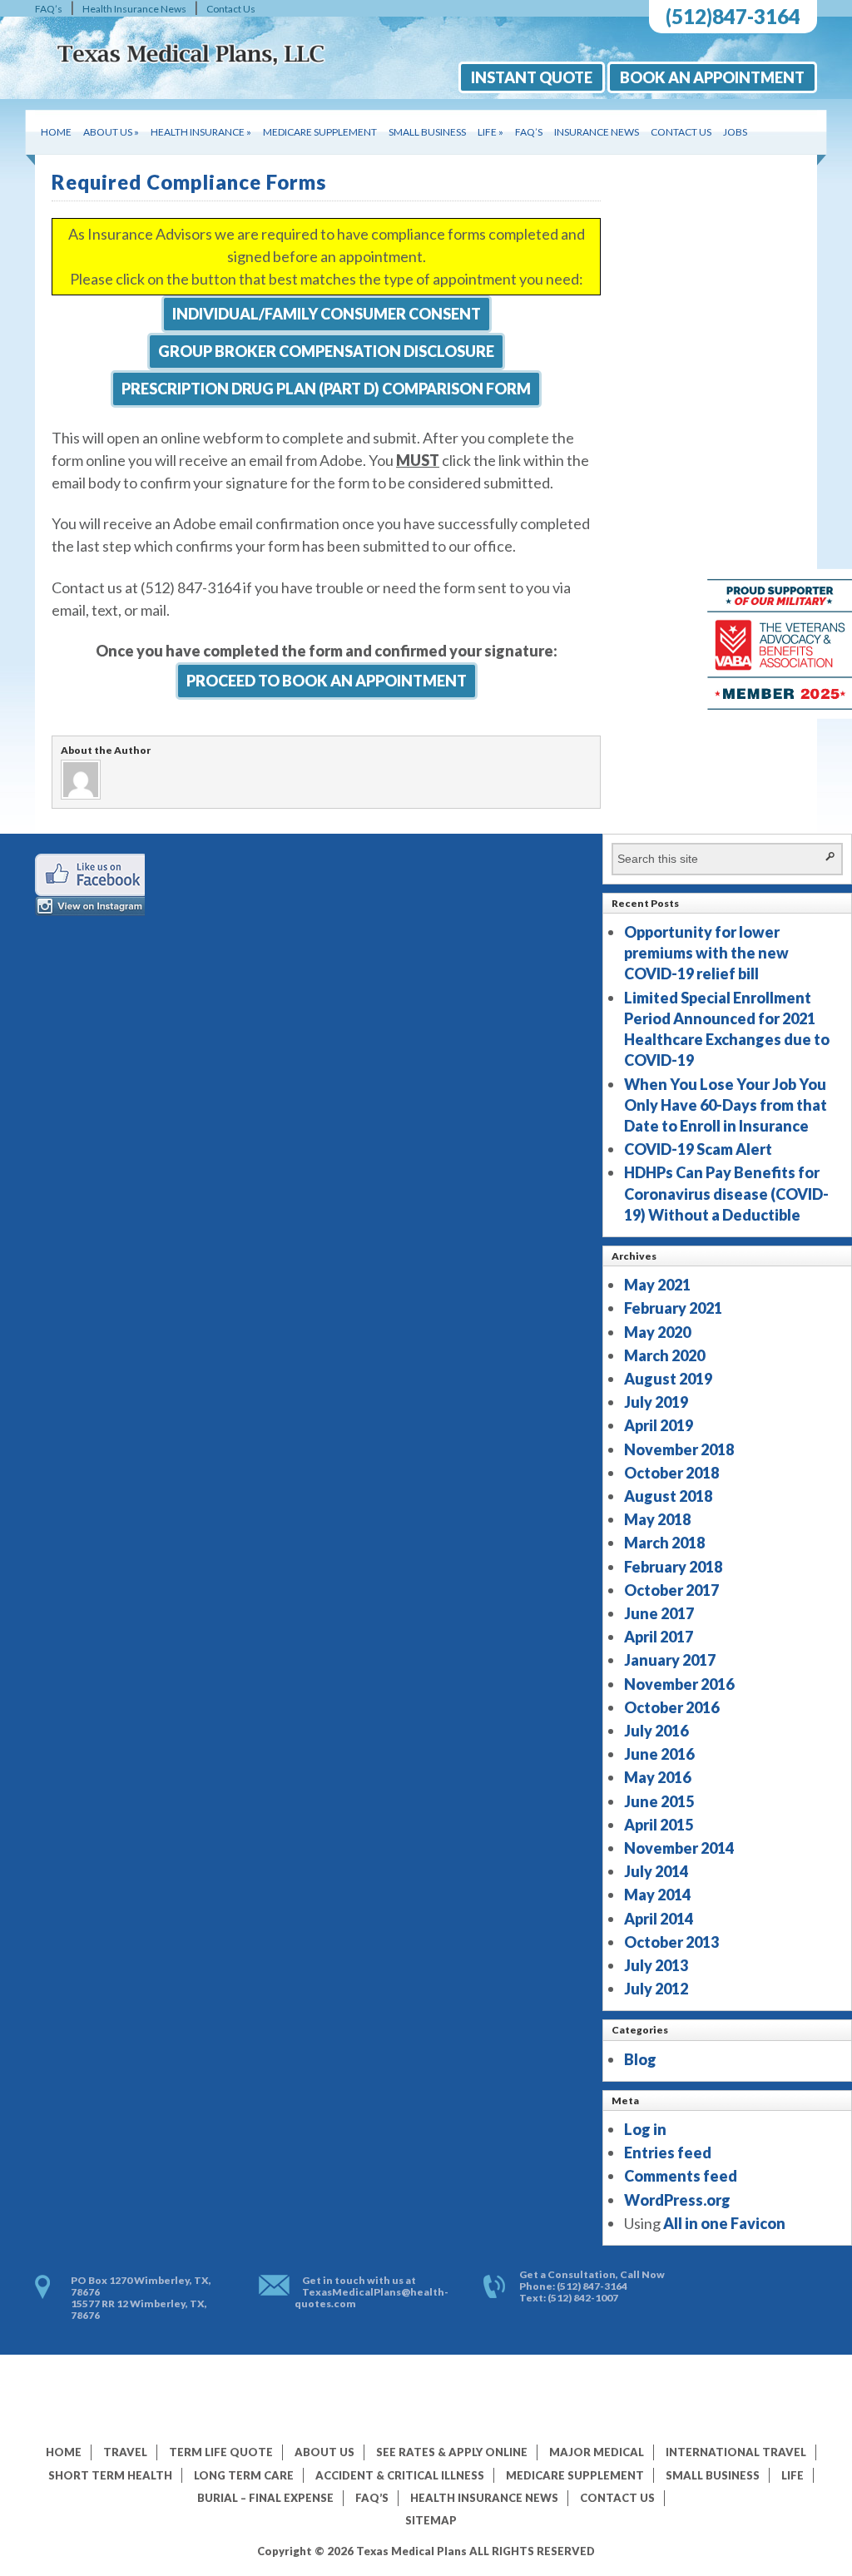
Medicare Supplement (320, 132)
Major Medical (597, 2452)
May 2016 (657, 1777)
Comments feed (681, 2176)
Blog (640, 2059)
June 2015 (659, 1801)
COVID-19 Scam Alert (698, 1149)
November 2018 (679, 1449)
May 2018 (657, 1519)
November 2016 (679, 1684)
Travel (125, 2452)
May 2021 (657, 1285)
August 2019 (668, 1379)
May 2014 (657, 1895)
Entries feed (668, 2152)
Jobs (735, 132)
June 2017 (659, 1613)
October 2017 (671, 1590)
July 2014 (656, 1871)
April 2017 (659, 1637)
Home (56, 132)
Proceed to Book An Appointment (327, 681)
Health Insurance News (134, 9)
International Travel (736, 2452)
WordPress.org (677, 2200)
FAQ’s (49, 9)
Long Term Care (244, 2475)
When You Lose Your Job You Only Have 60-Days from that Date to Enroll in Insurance (726, 1105)
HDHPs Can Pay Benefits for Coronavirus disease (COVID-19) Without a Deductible (726, 1193)
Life (490, 132)
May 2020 (657, 1332)
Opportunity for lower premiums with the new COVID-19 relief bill (706, 953)
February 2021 (673, 1308)
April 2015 (659, 1825)
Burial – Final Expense (265, 2498)
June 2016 (659, 1754)
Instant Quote (532, 77)
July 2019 (656, 1402)
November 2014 (679, 1848)
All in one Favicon (724, 2223)
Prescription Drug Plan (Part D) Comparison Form (326, 389)
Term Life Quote (221, 2452)
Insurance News (597, 132)
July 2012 (656, 1989)
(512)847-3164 (733, 16)
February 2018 (673, 1567)
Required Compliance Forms (189, 182)
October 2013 (671, 1942)
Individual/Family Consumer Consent (327, 314)
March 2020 (664, 1355)
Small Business (427, 132)
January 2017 (670, 1660)
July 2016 (656, 1731)
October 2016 (671, 1707)
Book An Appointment (712, 77)
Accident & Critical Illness (400, 2475)
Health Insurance (201, 132)
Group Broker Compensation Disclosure (326, 351)
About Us (111, 132)
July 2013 (656, 1965)
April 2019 (659, 1425)
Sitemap (431, 2520)
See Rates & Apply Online (452, 2452)
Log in (645, 2129)
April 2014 (659, 1919)
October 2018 (671, 1473)
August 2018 (668, 1496)
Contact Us (231, 9)
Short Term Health (110, 2475)
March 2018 (664, 1543)
